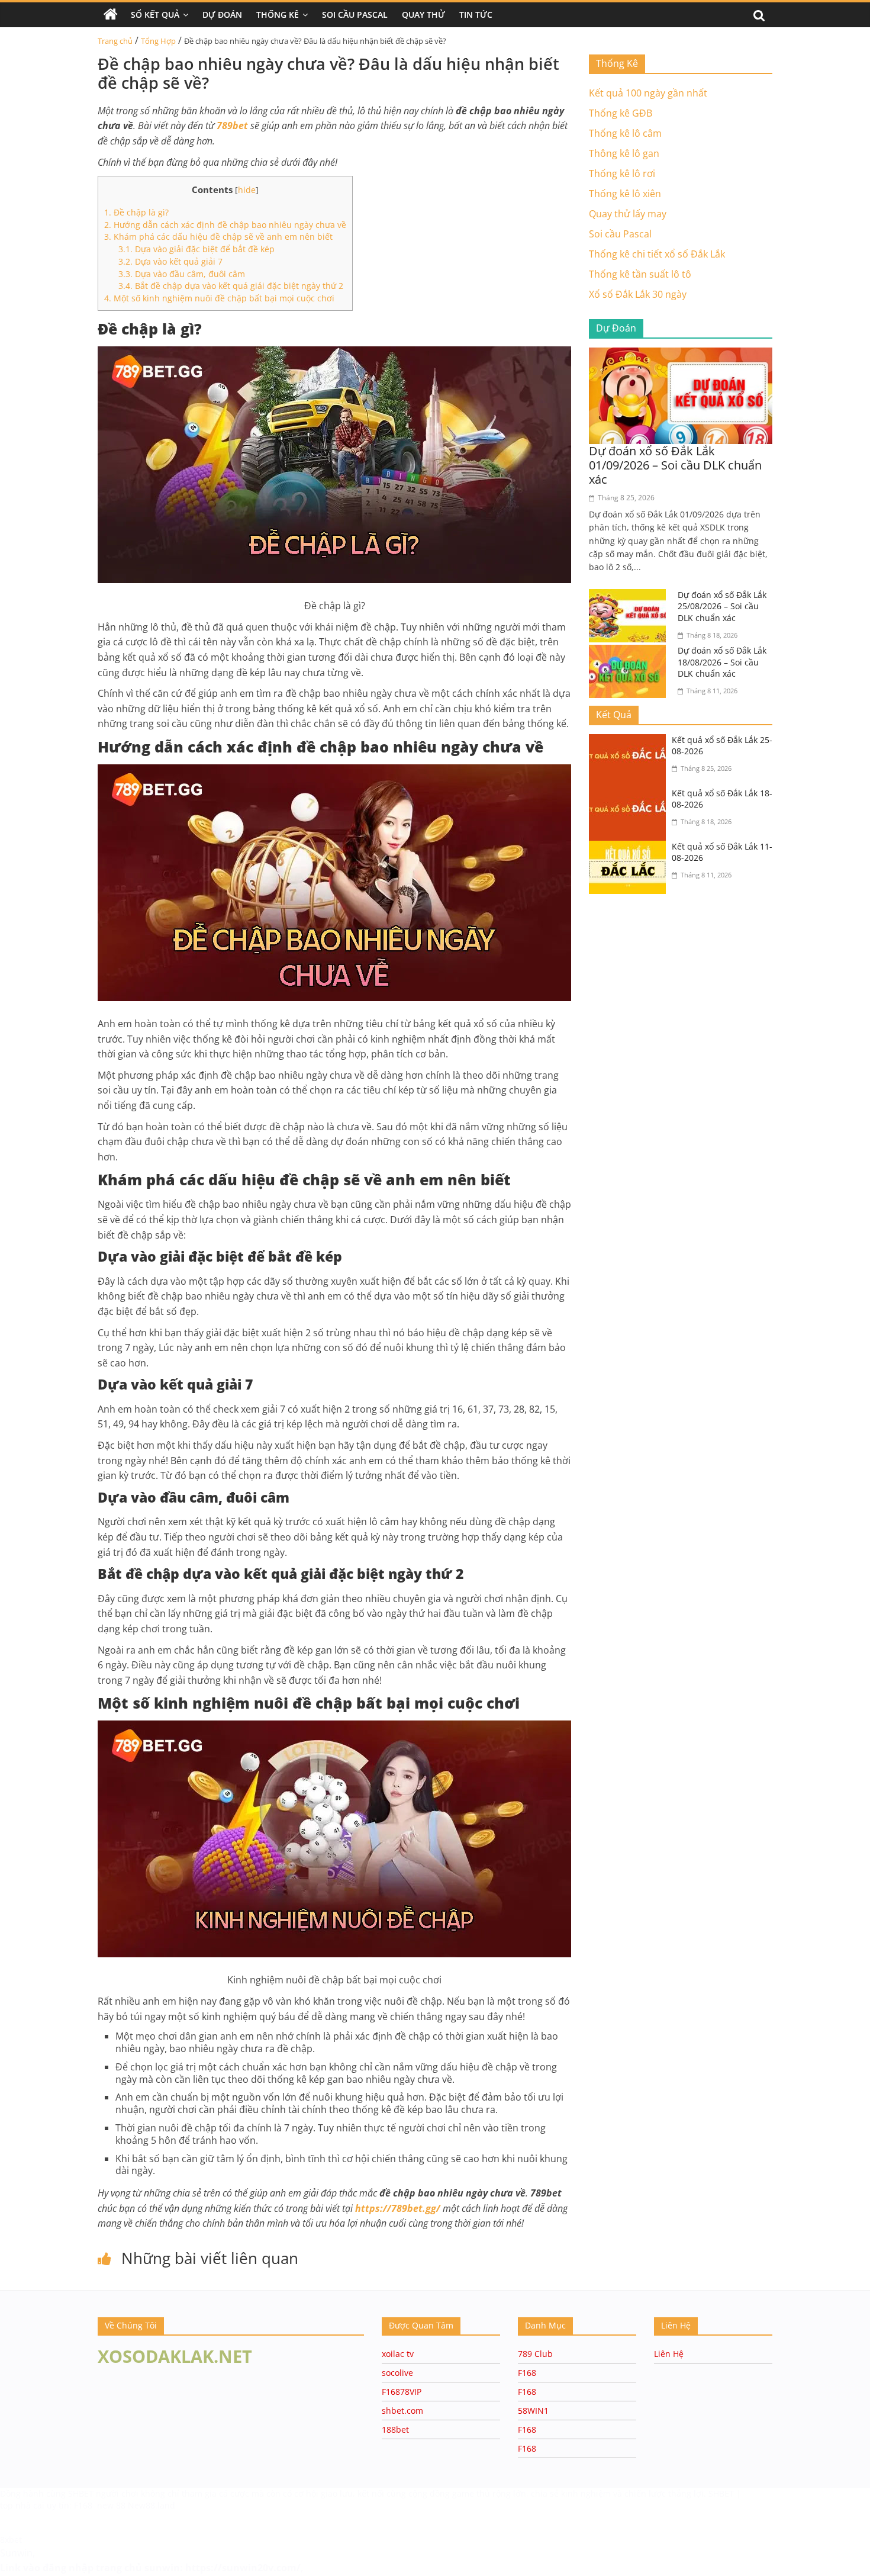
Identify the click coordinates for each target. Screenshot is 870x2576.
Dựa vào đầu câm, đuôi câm (182, 274)
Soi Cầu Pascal (355, 15)
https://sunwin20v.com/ (243, 2568)
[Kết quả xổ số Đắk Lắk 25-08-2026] (630, 741)
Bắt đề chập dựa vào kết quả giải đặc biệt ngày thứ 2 (231, 286)
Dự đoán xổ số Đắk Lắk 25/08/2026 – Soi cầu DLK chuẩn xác (722, 606)
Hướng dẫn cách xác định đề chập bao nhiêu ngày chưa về (225, 225)
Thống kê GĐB (621, 113)
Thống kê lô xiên (625, 194)
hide (247, 190)
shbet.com (402, 2411)
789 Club (535, 2354)
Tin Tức (476, 15)
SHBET (82, 2493)
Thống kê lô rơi (622, 173)
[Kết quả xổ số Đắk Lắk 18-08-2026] (630, 795)
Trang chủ (115, 41)
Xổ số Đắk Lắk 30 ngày (638, 294)
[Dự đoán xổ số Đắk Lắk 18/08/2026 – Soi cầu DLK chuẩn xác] (630, 652)
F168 (527, 2373)
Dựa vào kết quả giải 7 (172, 261)
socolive (397, 2373)
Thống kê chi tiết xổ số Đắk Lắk (657, 254)
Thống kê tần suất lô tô (640, 274)
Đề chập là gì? (136, 212)
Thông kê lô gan (624, 153)
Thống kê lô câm (625, 133)
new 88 (111, 2505)
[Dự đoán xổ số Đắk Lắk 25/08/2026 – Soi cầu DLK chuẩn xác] (630, 596)
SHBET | (725, 2493)
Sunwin (16, 2553)
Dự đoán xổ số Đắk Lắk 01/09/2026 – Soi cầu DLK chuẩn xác (675, 465)
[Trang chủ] (111, 15)
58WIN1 (533, 2411)
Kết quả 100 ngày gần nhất (648, 93)
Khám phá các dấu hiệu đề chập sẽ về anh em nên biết (218, 237)
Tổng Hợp (158, 41)
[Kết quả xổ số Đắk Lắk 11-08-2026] (630, 848)
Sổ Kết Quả (155, 15)
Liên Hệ (669, 2354)
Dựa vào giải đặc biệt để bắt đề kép (196, 249)
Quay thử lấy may (628, 214)
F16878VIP (402, 2392)
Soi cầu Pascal (620, 234)
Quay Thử (423, 15)
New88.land (152, 2505)
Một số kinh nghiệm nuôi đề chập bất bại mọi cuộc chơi (219, 298)
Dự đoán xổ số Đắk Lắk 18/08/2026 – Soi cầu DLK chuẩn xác (722, 662)
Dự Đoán (222, 15)
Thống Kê (278, 15)
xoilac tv (398, 2354)
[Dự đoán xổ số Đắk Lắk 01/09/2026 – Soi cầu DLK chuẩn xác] (681, 355)
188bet (395, 2429)
